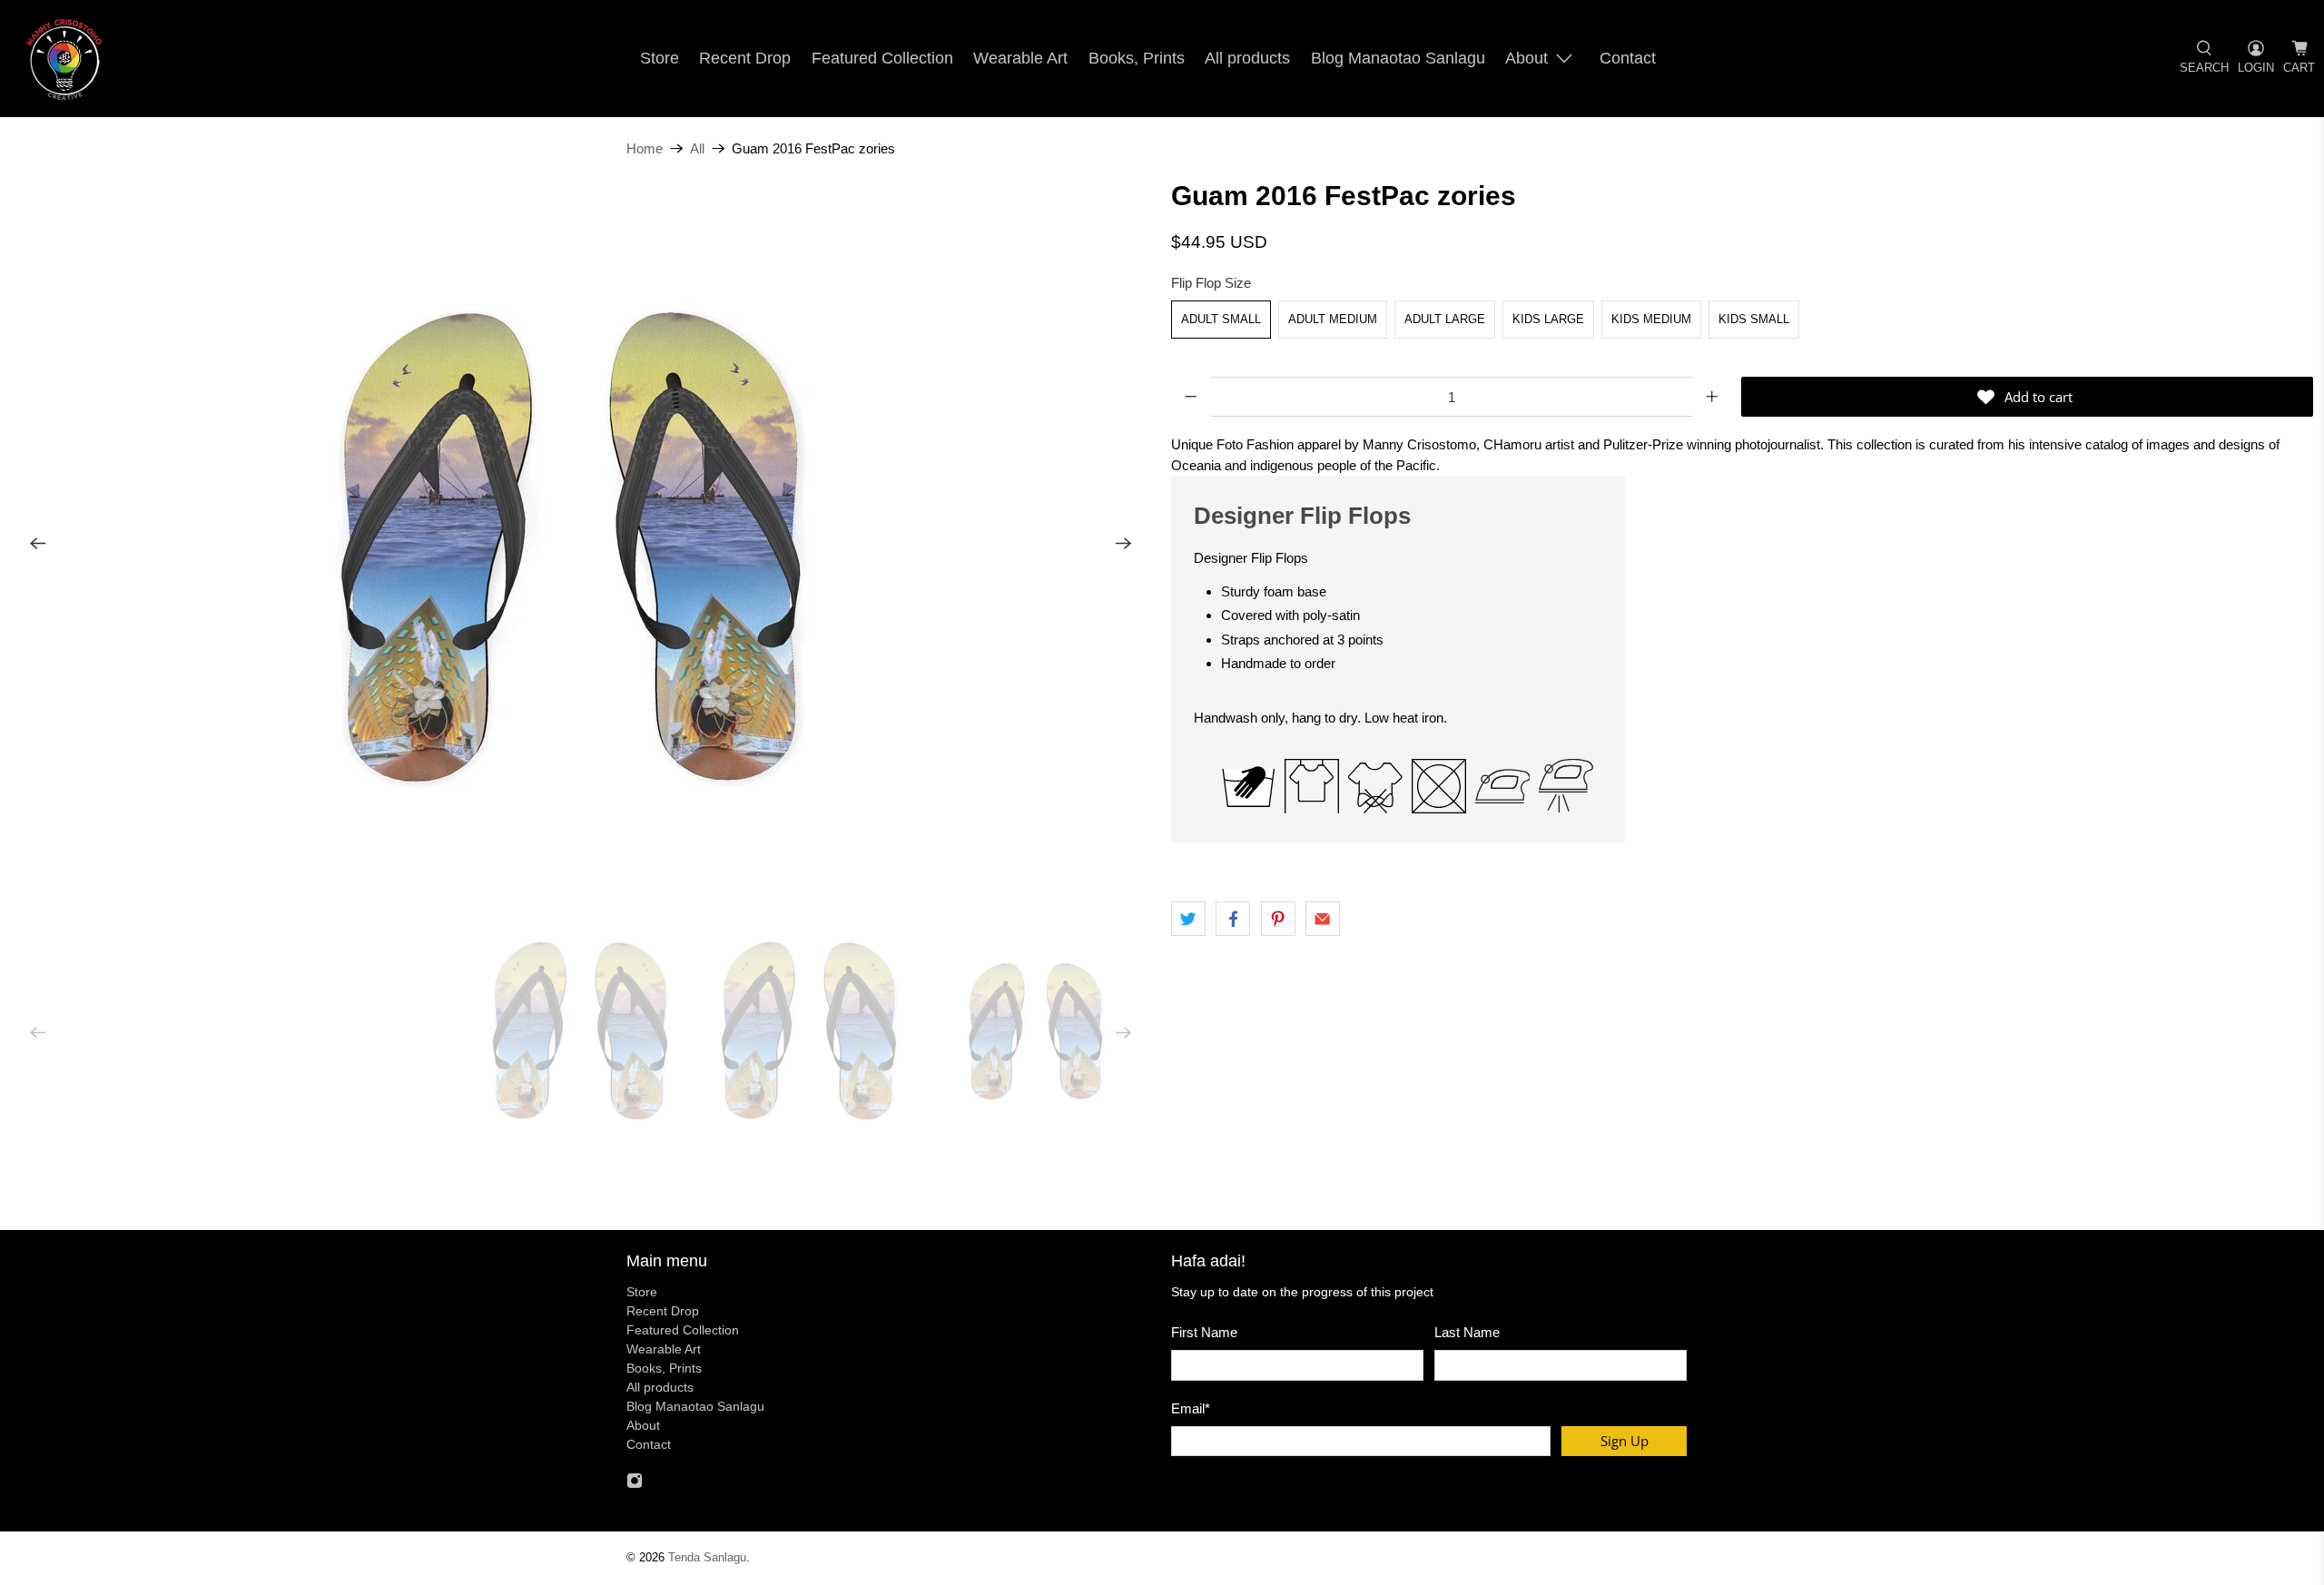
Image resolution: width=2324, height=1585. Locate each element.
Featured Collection (882, 58)
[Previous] (38, 544)
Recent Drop (745, 58)
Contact (1628, 58)
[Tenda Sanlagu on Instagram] (635, 1484)
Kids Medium (1651, 319)
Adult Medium (1333, 319)
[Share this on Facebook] (1233, 919)
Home (645, 148)
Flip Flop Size (1211, 283)
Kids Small (1754, 319)
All (697, 148)
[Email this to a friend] (1323, 919)
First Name (1204, 1332)
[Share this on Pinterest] (1278, 919)
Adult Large (1445, 319)
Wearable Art (1020, 58)
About (1526, 58)
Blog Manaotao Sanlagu (1398, 58)
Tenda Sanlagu (707, 1558)
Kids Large (1548, 319)
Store (660, 58)
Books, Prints (1137, 58)
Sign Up (1625, 1441)
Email (1191, 1408)
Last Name (1467, 1332)
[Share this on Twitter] (1188, 919)
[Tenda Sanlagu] (64, 59)
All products (1247, 58)
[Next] (1124, 544)
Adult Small (1221, 319)
